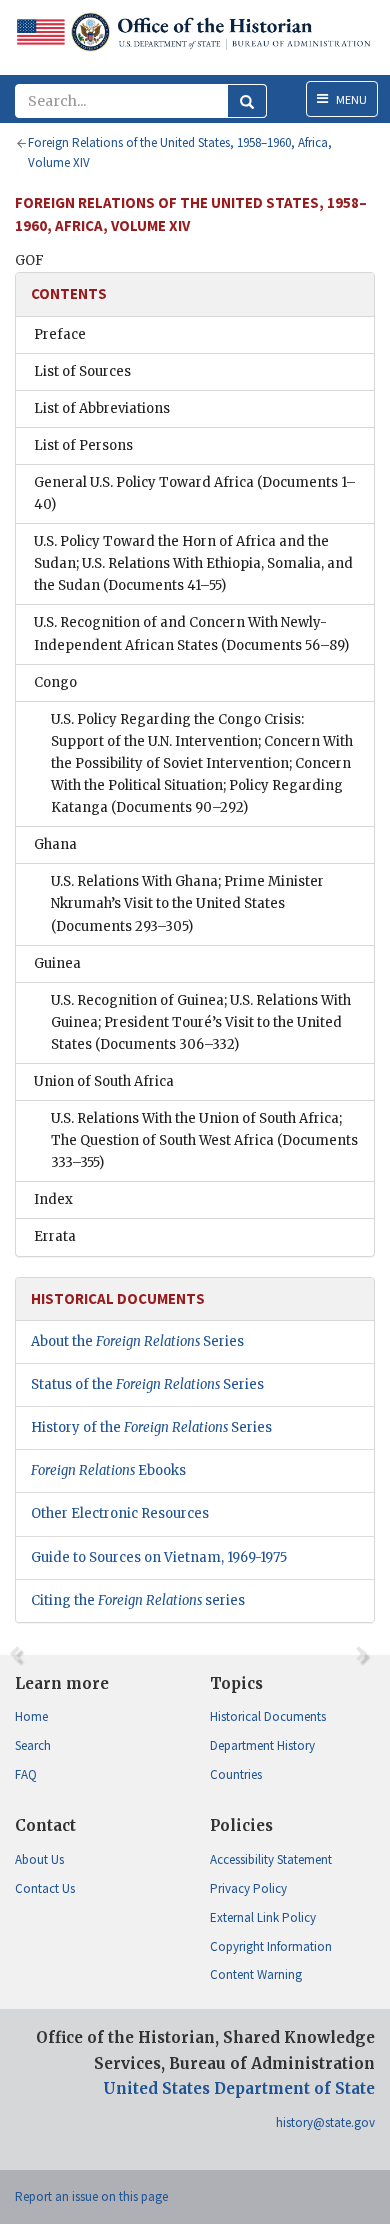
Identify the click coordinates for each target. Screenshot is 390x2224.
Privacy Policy (248, 1888)
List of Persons (83, 445)
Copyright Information (271, 1946)
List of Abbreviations (102, 408)
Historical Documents (268, 1716)
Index (53, 1199)
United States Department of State (239, 2088)
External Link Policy (263, 1917)
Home (31, 1716)
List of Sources (82, 371)
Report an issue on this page (91, 2196)
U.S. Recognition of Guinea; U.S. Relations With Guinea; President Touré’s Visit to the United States (201, 1022)
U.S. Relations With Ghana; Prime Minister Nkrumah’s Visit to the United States (187, 903)
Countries (236, 1774)
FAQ (26, 1774)
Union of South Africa (104, 1081)
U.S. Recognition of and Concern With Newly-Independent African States (191, 633)
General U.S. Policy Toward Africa (195, 493)
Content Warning (256, 1974)
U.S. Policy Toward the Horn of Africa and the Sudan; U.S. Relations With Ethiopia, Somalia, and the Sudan (193, 563)
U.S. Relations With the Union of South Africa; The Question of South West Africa (204, 1140)
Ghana (55, 844)
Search (33, 1745)
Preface (60, 334)
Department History (262, 1745)
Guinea (57, 963)
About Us (39, 1859)
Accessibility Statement (271, 1859)
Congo (55, 682)
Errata (55, 1236)
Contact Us (45, 1888)
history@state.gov (325, 2122)
